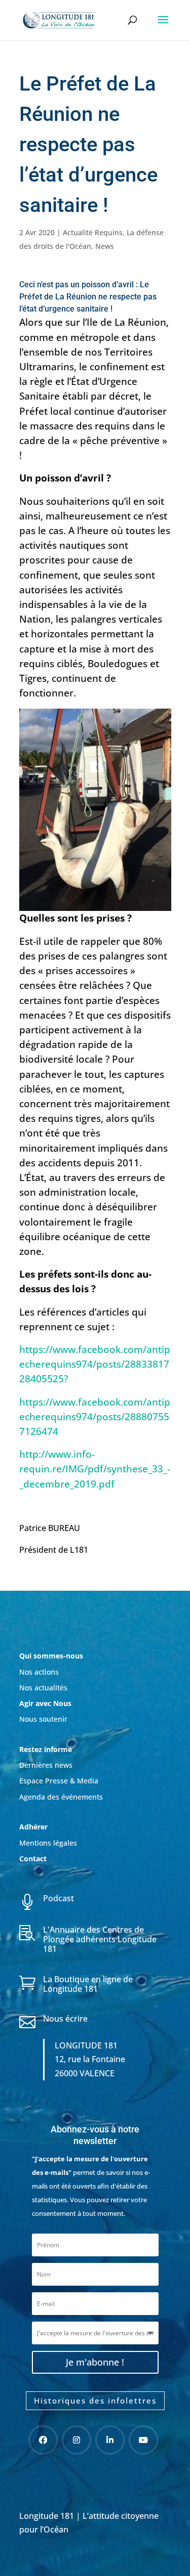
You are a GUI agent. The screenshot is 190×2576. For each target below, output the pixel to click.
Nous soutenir (43, 1719)
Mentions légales (48, 1843)
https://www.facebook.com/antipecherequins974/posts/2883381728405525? (95, 1364)
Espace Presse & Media (59, 1781)
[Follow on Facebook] (43, 2440)
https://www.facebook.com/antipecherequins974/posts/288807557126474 (95, 1416)
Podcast (59, 1898)
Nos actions (39, 1672)
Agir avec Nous (45, 1703)
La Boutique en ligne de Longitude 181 (88, 1984)
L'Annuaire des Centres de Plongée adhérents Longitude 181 (100, 1939)
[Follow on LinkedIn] (110, 2440)
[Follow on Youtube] (143, 2440)
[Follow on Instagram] (77, 2440)
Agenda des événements (61, 1797)
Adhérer (34, 1827)
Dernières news (46, 1765)
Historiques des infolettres (95, 2400)
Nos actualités (43, 1688)
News (105, 246)
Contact (33, 1859)
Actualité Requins (93, 232)
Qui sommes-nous (51, 1656)
